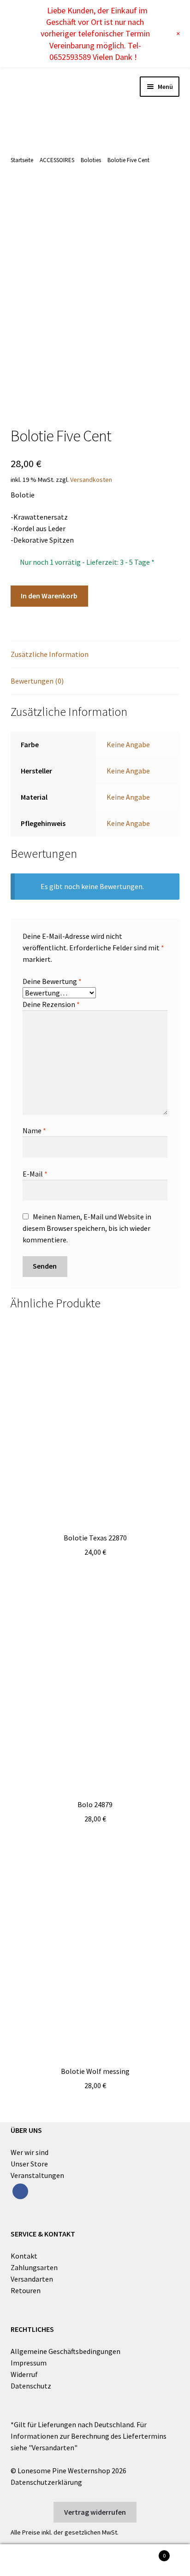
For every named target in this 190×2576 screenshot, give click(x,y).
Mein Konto (32, 2560)
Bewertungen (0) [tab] (37, 681)
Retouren (26, 2290)
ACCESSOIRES (57, 160)
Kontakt (24, 2256)
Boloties (91, 160)
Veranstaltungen (37, 2175)
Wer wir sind (30, 2152)
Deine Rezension (51, 1004)
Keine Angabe (128, 744)
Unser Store (29, 2164)
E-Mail (35, 1174)
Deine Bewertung (52, 981)
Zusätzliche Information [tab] (50, 654)
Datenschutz (31, 2386)
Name (34, 1130)
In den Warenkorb (49, 596)
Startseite (22, 160)
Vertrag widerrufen (95, 2512)
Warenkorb (146, 2552)
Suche (95, 2560)
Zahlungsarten (34, 2267)
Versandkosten (91, 480)
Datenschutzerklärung (46, 2482)
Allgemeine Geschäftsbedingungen (65, 2351)
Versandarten (32, 2279)
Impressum (29, 2363)
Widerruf (24, 2374)
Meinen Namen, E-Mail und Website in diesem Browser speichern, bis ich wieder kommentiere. (87, 1228)
